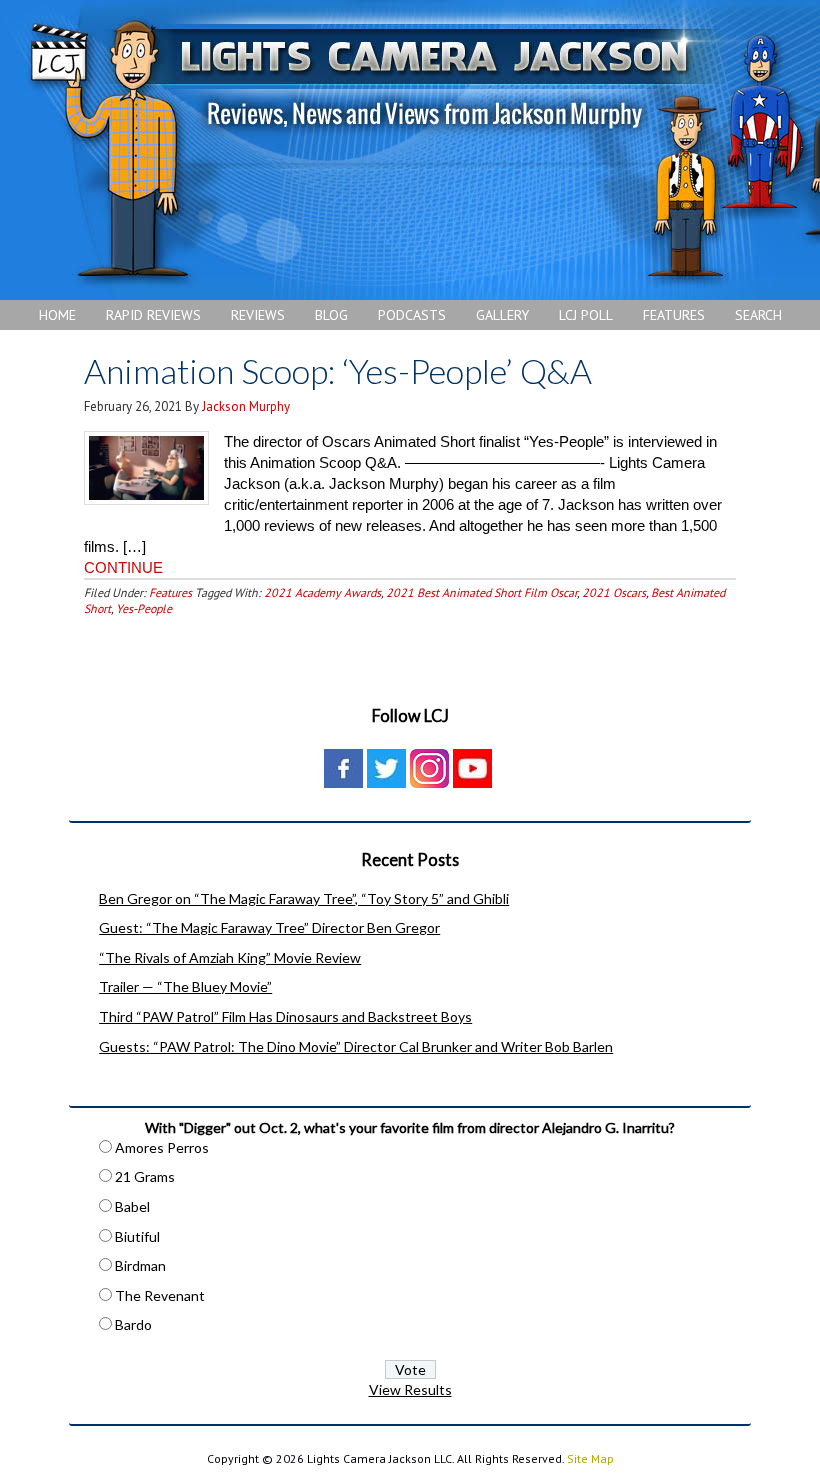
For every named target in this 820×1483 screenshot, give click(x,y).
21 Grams (145, 1176)
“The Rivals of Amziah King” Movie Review (230, 957)
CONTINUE (123, 567)
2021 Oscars (614, 592)
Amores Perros (162, 1147)
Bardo (133, 1324)
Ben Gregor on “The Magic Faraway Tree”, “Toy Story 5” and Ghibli (304, 898)
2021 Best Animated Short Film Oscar (481, 592)
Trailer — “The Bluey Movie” (185, 986)
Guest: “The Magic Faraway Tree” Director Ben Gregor (269, 927)
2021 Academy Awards (322, 592)
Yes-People (144, 608)
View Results (410, 1389)
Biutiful (137, 1236)
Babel (132, 1206)
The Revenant (160, 1295)
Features (170, 592)
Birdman (140, 1265)
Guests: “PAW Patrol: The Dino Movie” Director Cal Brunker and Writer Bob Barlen (356, 1046)
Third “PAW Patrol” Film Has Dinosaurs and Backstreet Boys (285, 1016)
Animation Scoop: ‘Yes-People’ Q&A (338, 370)
